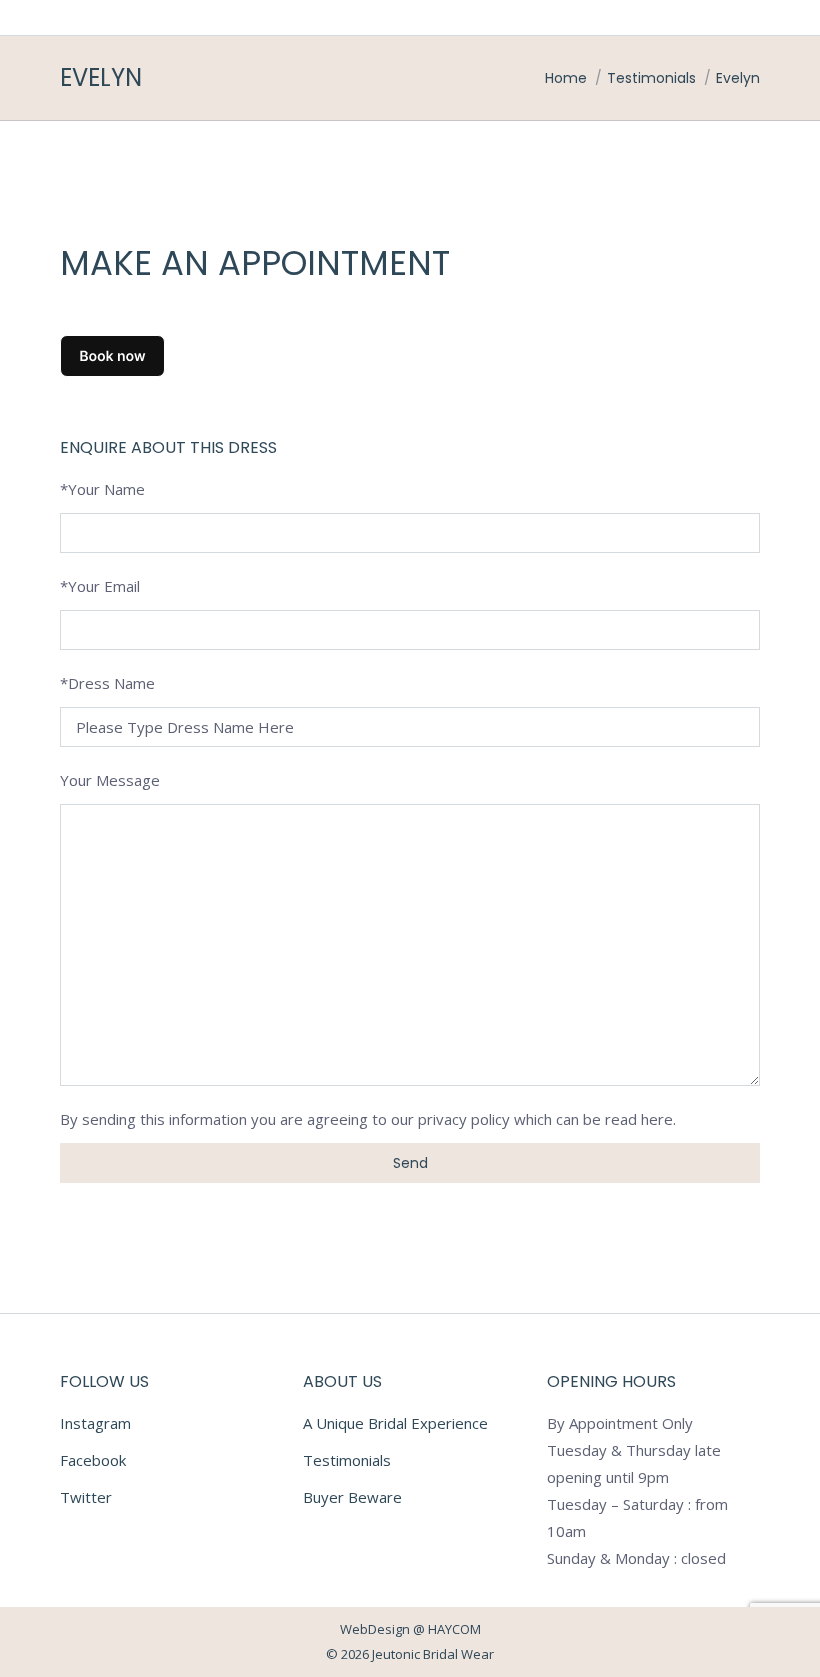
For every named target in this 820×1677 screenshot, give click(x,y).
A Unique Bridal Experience (395, 1423)
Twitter (86, 1497)
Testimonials (347, 1460)
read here (639, 1119)
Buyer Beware (352, 1497)
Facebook (93, 1460)
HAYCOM (454, 1629)
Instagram (95, 1423)
